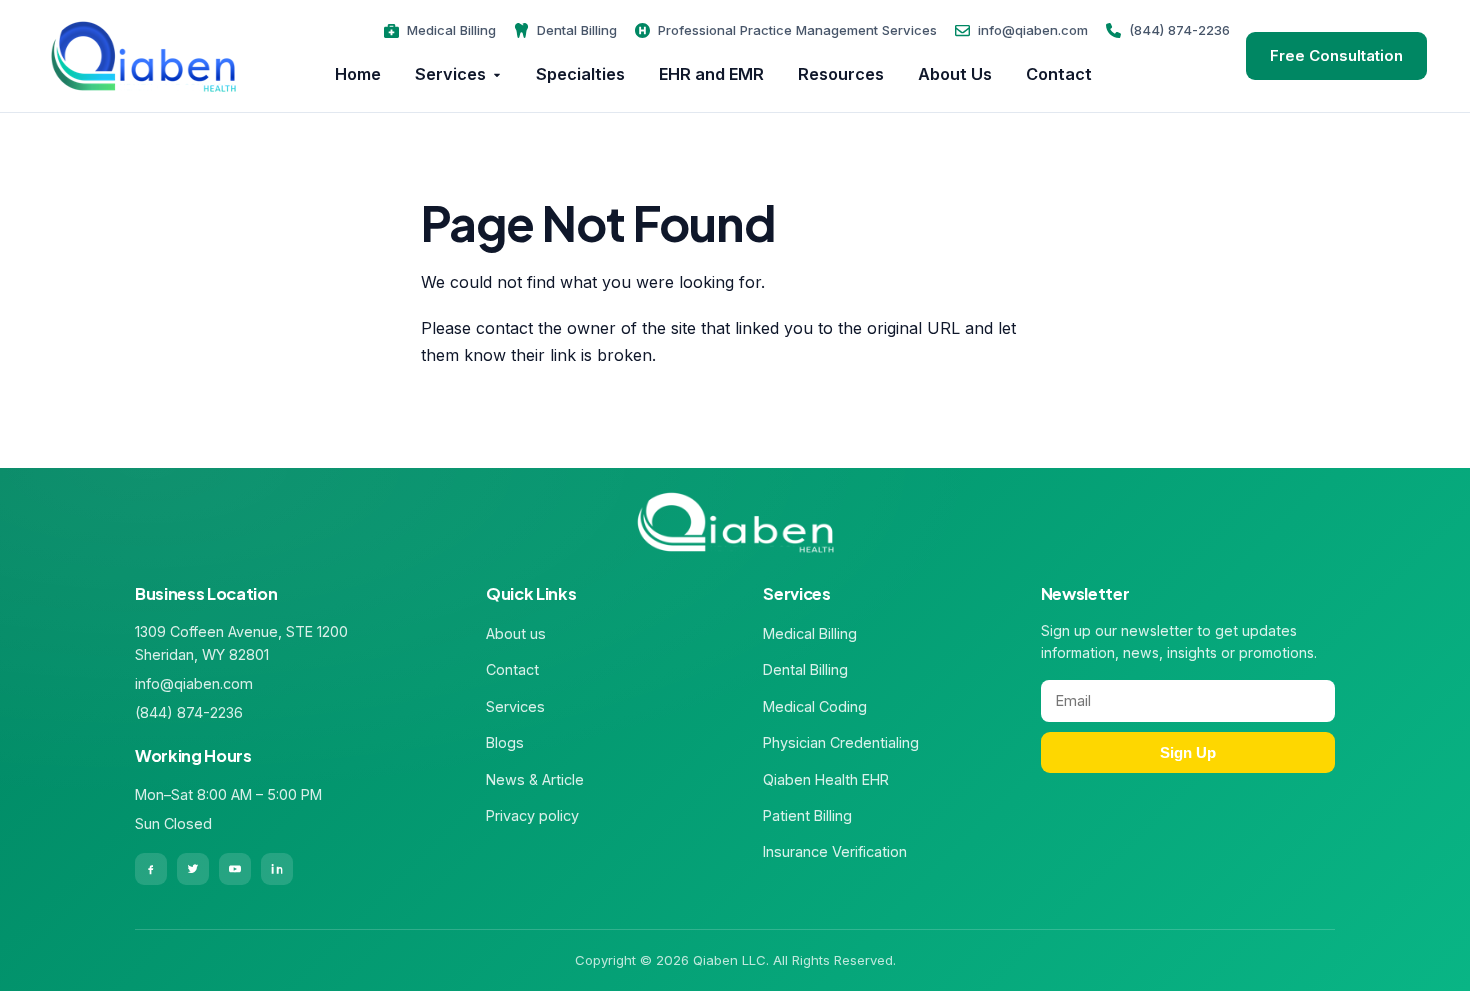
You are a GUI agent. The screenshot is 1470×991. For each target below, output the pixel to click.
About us (516, 633)
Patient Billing (807, 815)
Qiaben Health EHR (826, 779)
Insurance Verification (835, 851)
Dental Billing (577, 30)
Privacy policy (532, 815)
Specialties (580, 74)
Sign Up (1188, 752)
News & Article (535, 779)
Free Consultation (1336, 55)
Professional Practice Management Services (797, 30)
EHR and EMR (711, 74)
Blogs (505, 742)
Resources (841, 74)
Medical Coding (815, 706)
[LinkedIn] (277, 869)
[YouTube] (235, 869)
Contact (1059, 74)
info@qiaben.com (1033, 30)
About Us (955, 74)
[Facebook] (151, 869)
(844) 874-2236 (1179, 30)
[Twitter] (193, 869)
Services (450, 74)
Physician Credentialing (841, 742)
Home (358, 74)
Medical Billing (451, 30)
